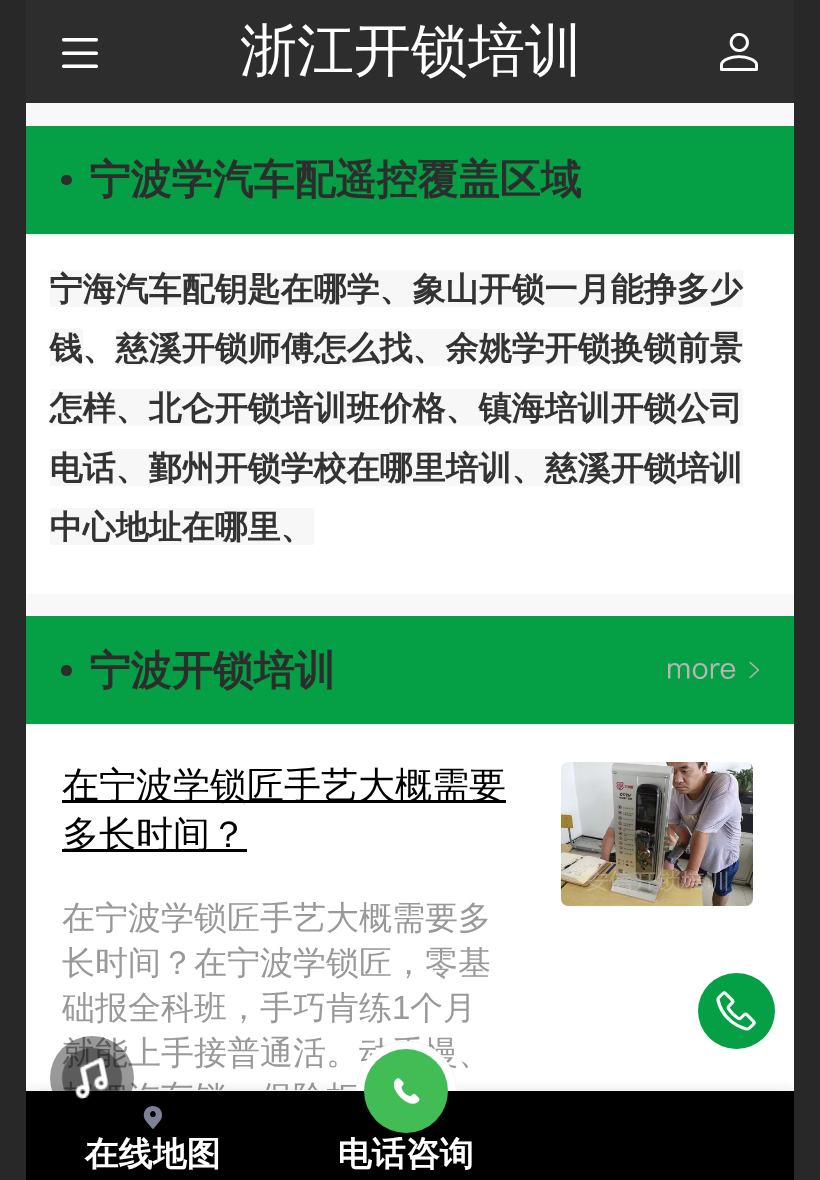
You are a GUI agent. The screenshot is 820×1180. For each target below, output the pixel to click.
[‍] (713, 670)
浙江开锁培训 (411, 50)
